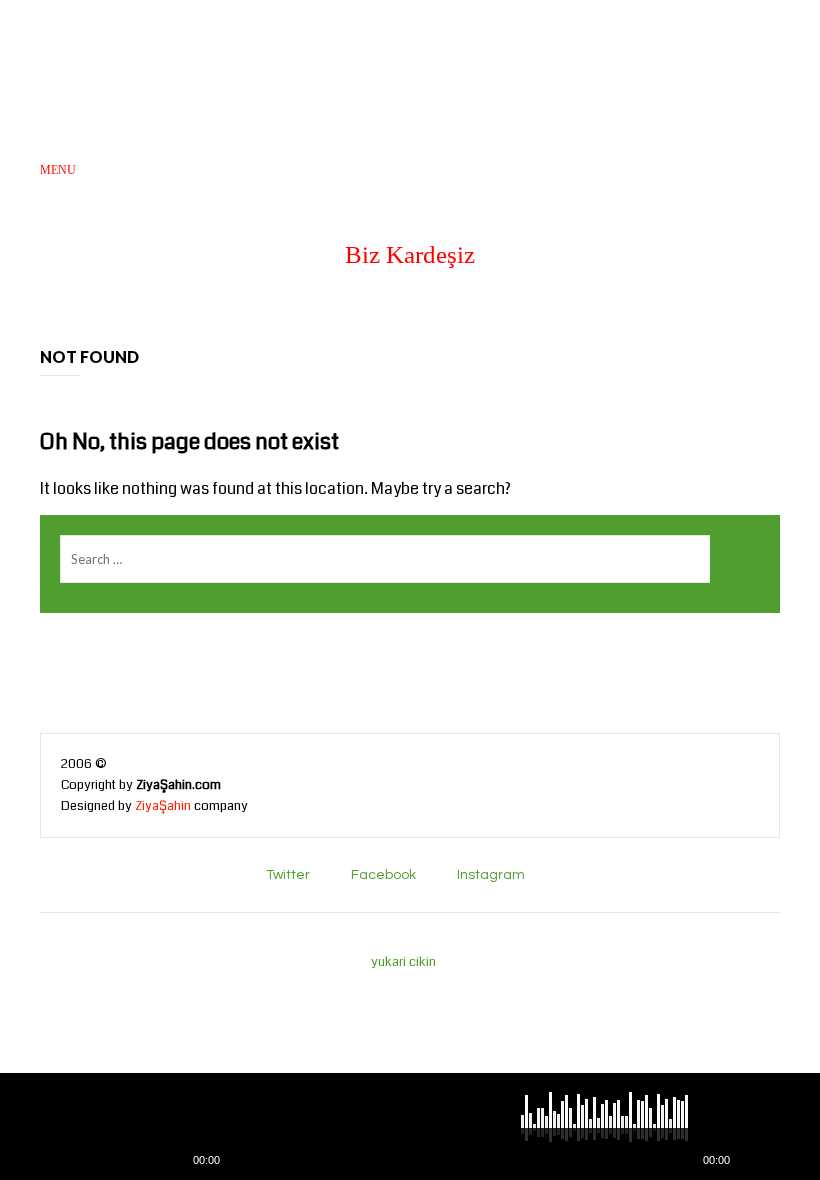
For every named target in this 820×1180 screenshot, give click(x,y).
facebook (383, 875)
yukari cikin (405, 962)
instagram (491, 875)
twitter (288, 875)
